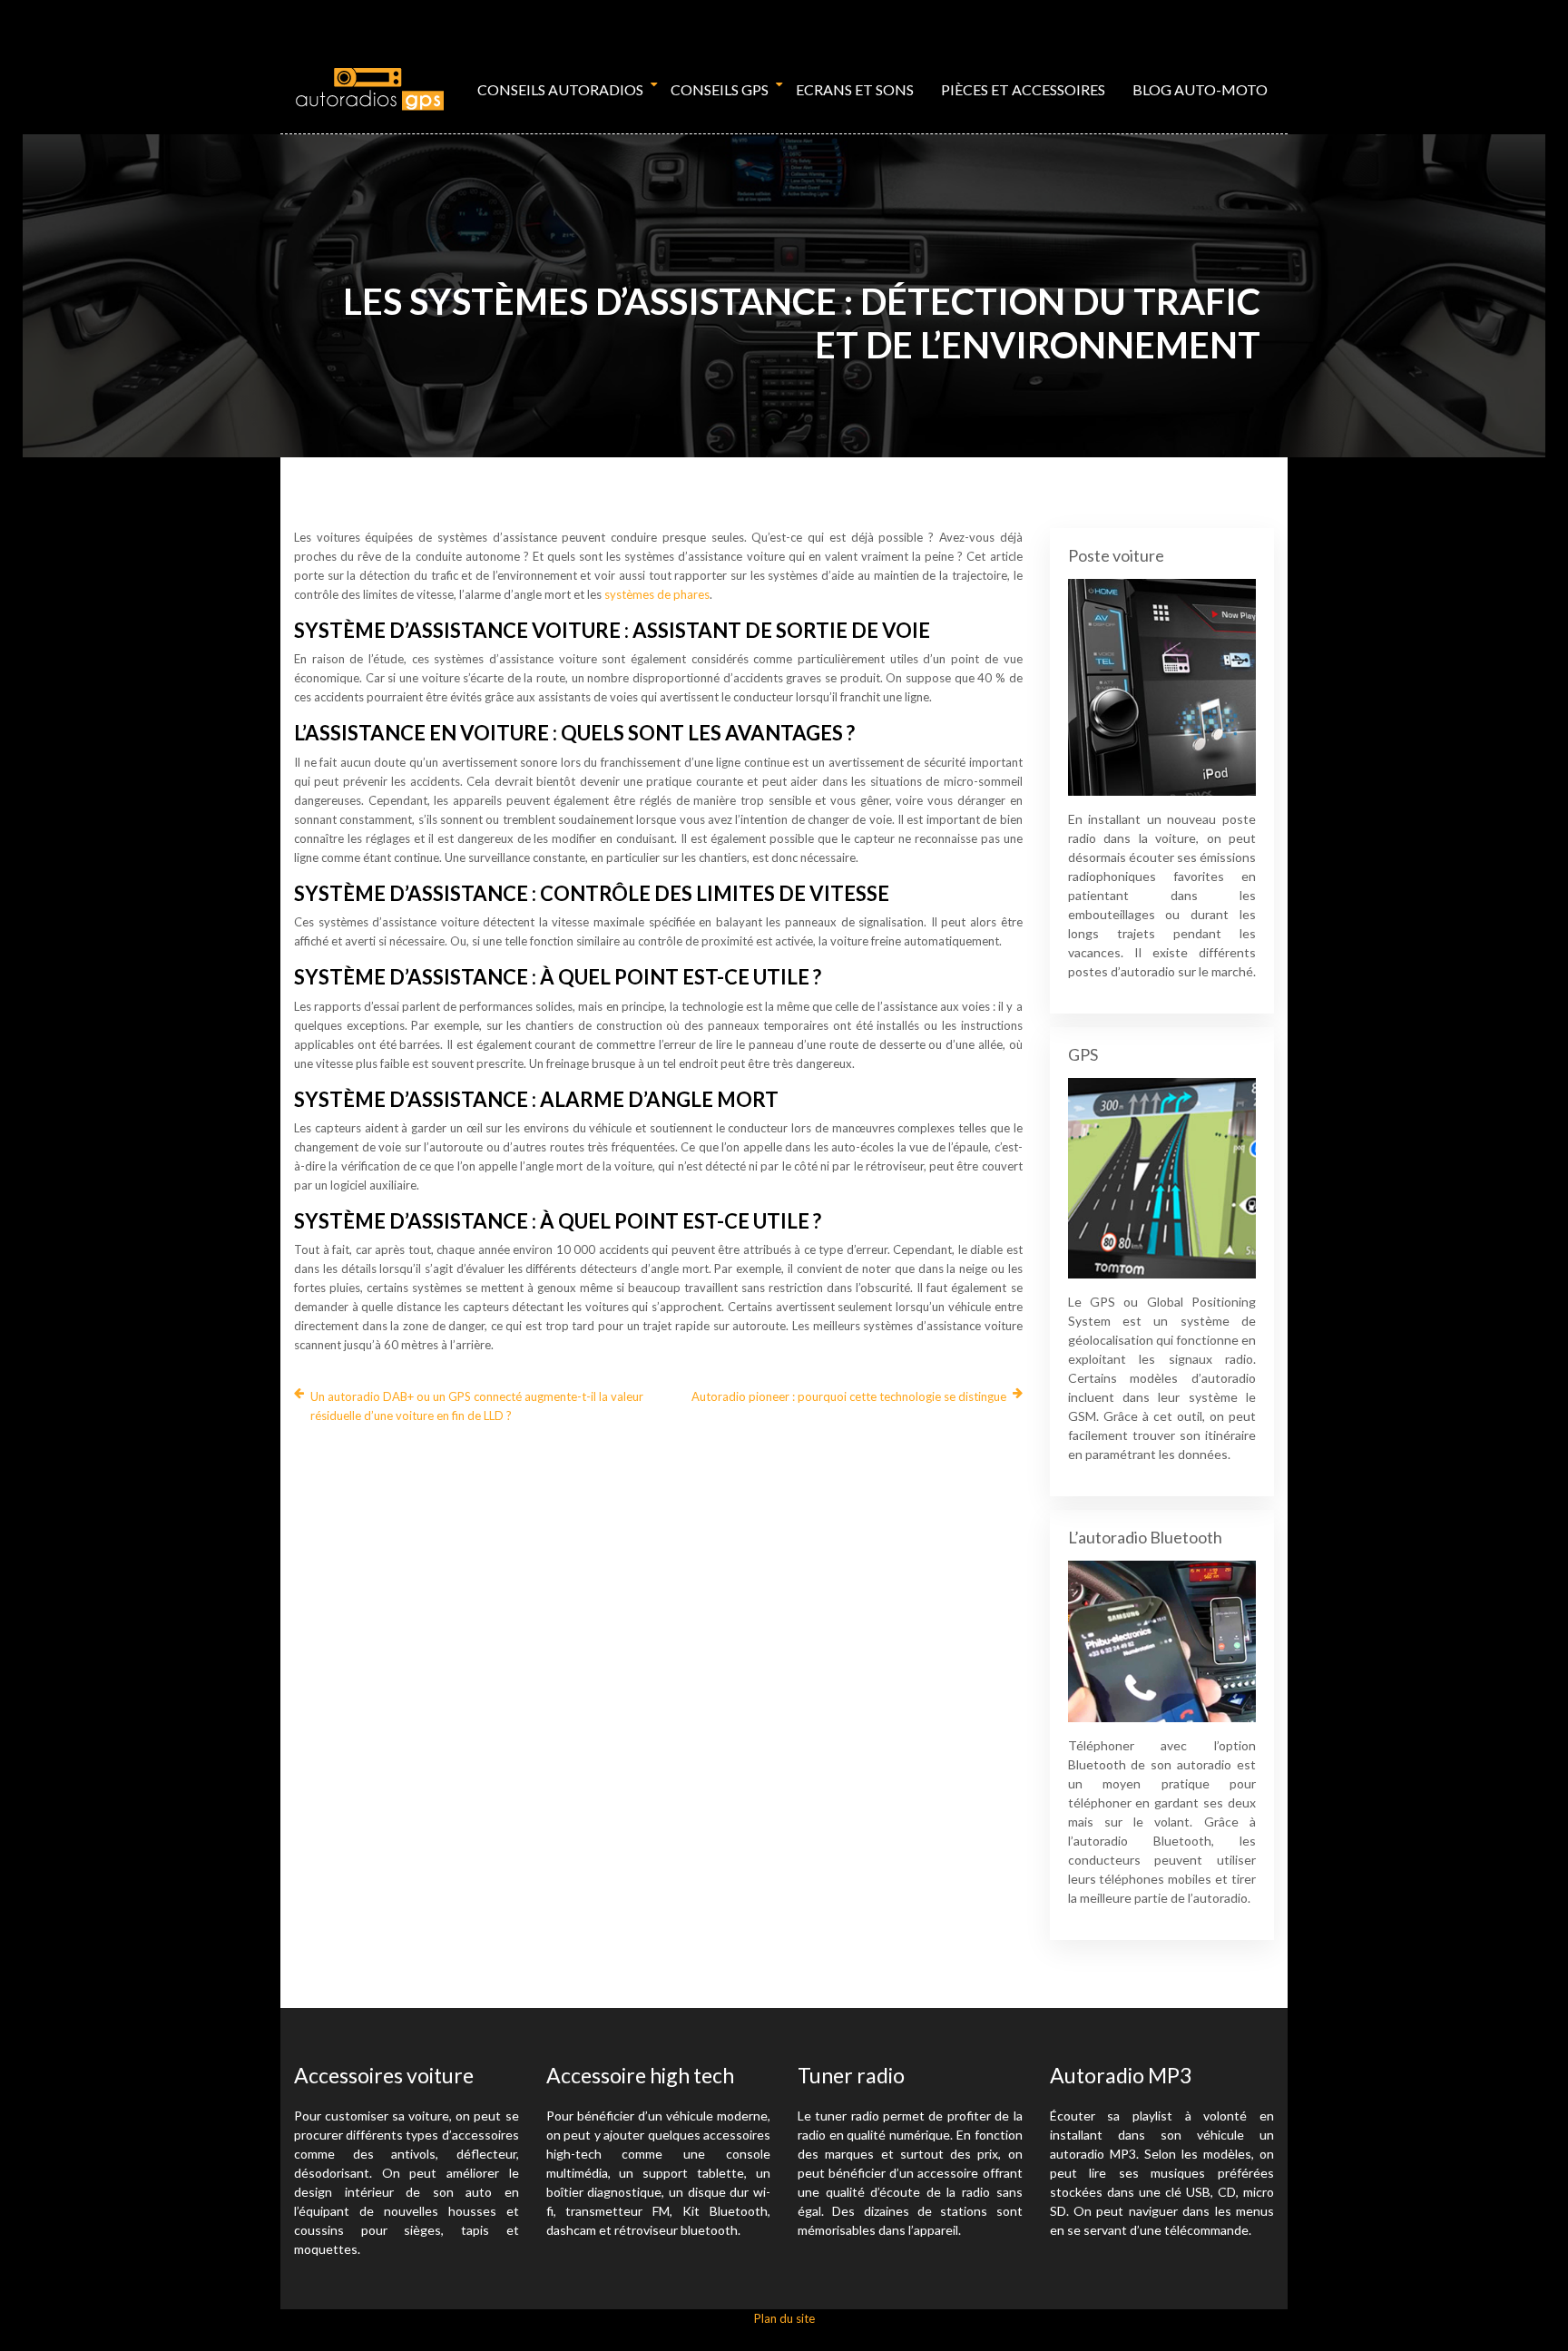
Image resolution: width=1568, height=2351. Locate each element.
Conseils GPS (720, 89)
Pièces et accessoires (1023, 89)
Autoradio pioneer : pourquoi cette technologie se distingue (849, 1396)
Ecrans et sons (855, 89)
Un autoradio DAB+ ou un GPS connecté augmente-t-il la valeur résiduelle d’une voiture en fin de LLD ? (477, 1406)
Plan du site (784, 2318)
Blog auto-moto (1200, 89)
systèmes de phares (657, 594)
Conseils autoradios (560, 89)
